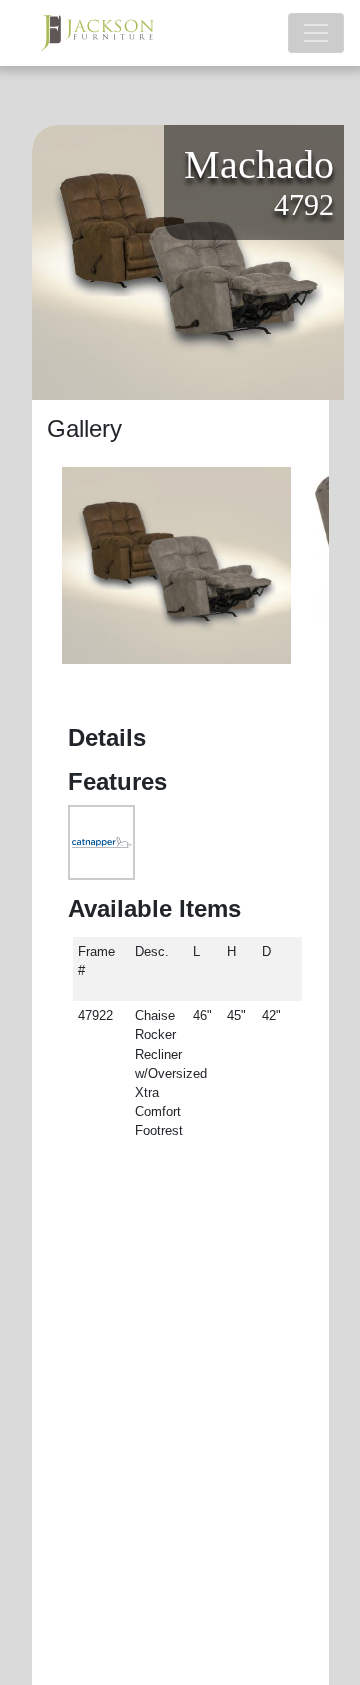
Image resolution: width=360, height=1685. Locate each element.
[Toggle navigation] (316, 33)
